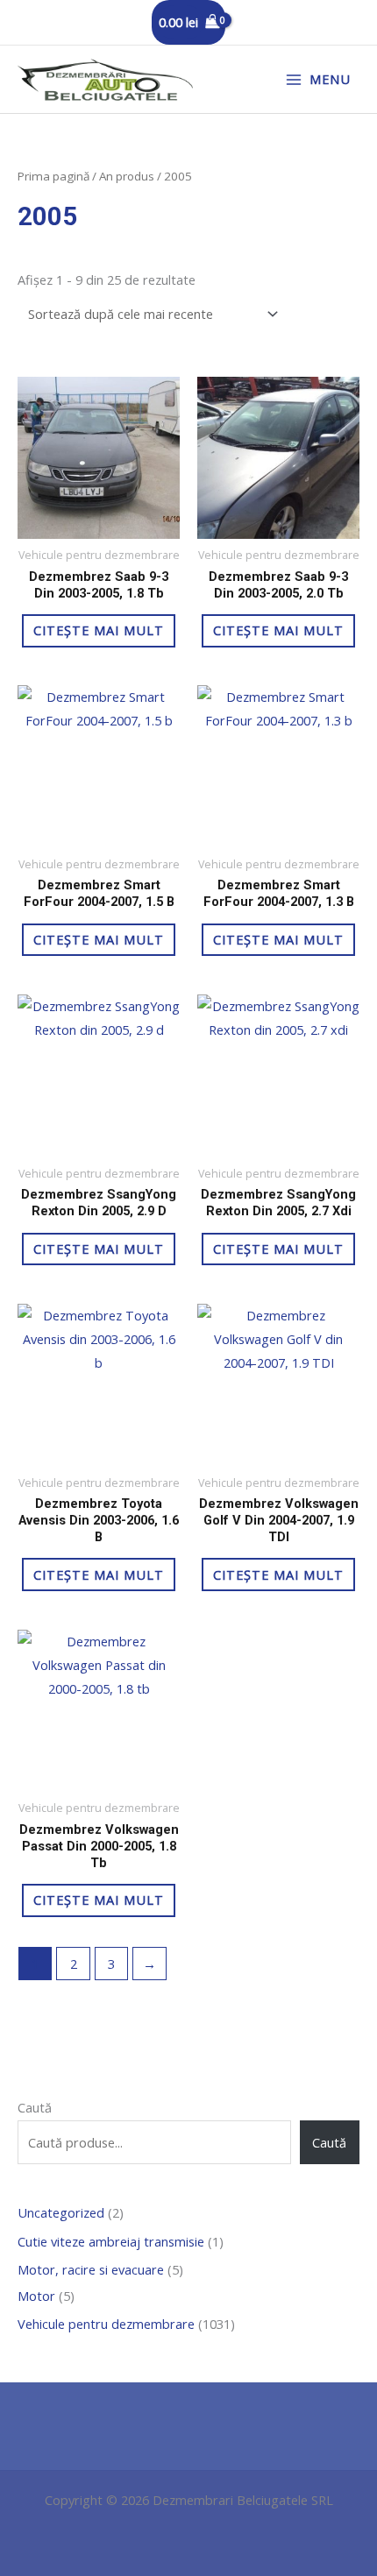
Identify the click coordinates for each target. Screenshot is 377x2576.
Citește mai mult (99, 630)
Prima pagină (53, 176)
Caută (35, 2107)
